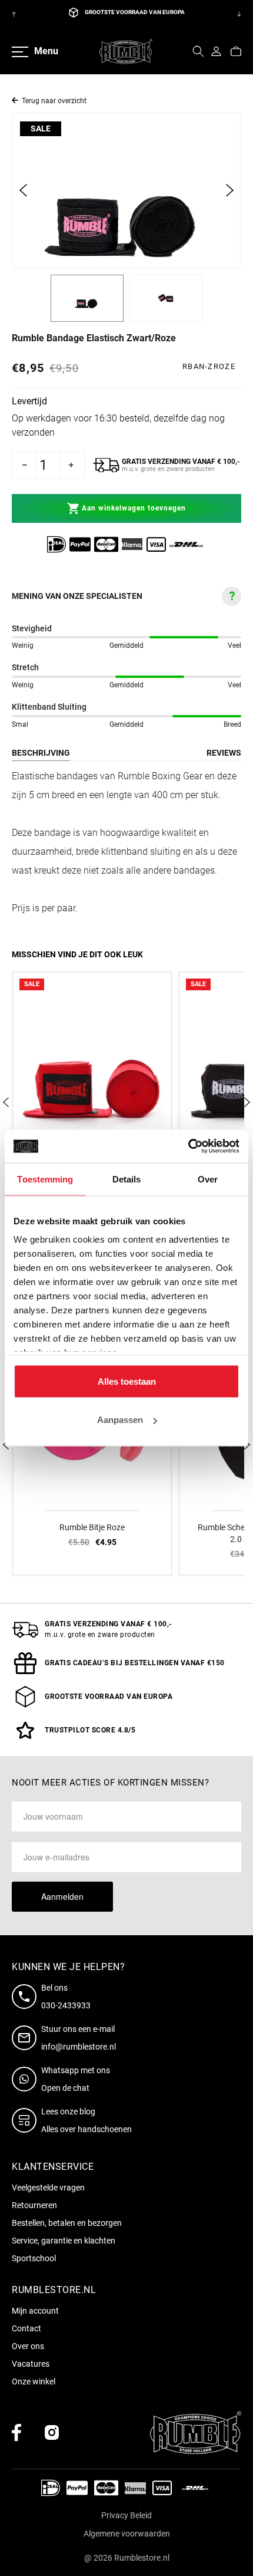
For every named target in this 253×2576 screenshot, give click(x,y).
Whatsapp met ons (76, 2070)
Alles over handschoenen (86, 2129)
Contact (26, 2328)
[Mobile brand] (126, 51)
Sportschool (34, 2258)
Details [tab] (127, 1179)
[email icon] (26, 2038)
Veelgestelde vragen (48, 2188)
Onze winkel (34, 2381)
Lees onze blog (68, 2111)
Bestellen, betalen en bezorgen (67, 2223)
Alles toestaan (127, 1381)
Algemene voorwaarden (127, 2534)
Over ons (28, 2346)
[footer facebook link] (16, 2432)
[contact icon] (26, 1997)
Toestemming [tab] (45, 1179)
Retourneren (34, 2205)
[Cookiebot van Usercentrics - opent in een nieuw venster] (188, 1147)
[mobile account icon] (216, 51)
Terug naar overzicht (54, 101)
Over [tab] (208, 1179)
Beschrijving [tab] (41, 753)
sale (41, 129)
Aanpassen (120, 1420)
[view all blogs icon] (26, 2120)
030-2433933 (66, 2005)
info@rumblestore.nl (79, 2047)
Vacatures (31, 2364)
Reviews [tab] (224, 753)
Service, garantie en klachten (64, 2241)
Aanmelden (62, 1896)
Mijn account (35, 2311)
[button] (198, 51)
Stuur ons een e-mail (78, 2029)
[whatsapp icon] (26, 2079)
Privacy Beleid (126, 2515)
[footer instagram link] (52, 2432)
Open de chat (65, 2088)
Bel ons (54, 1988)
